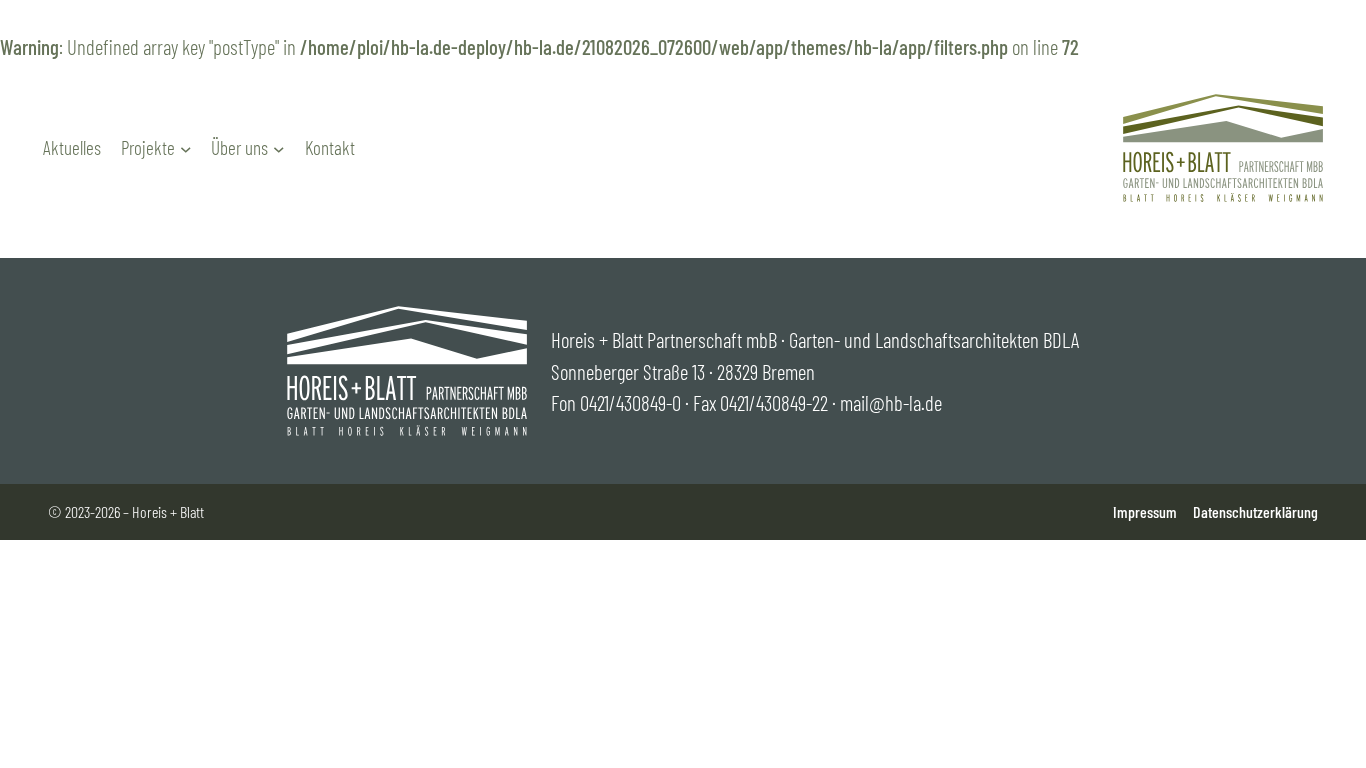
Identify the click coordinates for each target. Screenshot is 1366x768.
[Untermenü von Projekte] (186, 149)
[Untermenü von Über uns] (279, 149)
